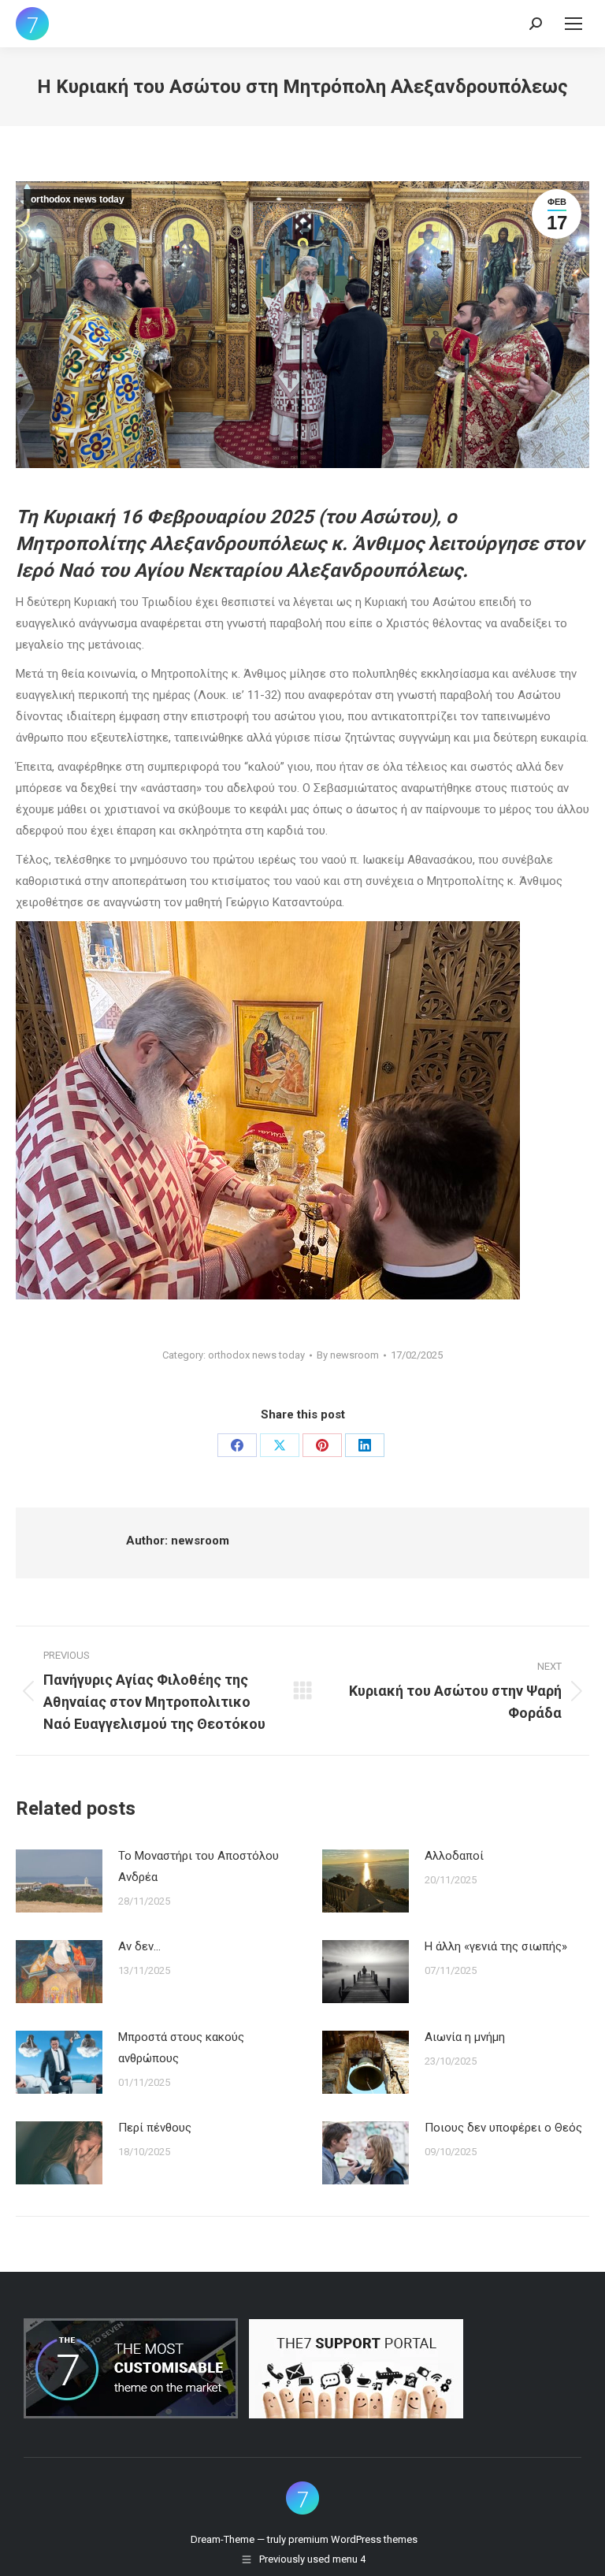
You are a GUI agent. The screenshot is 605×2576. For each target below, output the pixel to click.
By (348, 1355)
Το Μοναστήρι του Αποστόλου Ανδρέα (199, 1866)
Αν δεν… (139, 1946)
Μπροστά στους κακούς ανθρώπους (181, 2048)
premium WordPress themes (353, 2539)
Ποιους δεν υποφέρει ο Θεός (503, 2128)
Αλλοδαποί (454, 1856)
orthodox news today (78, 199)
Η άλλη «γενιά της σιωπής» (496, 1946)
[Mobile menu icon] (573, 24)
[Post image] (59, 1881)
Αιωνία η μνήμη (465, 2037)
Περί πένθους (155, 2128)
